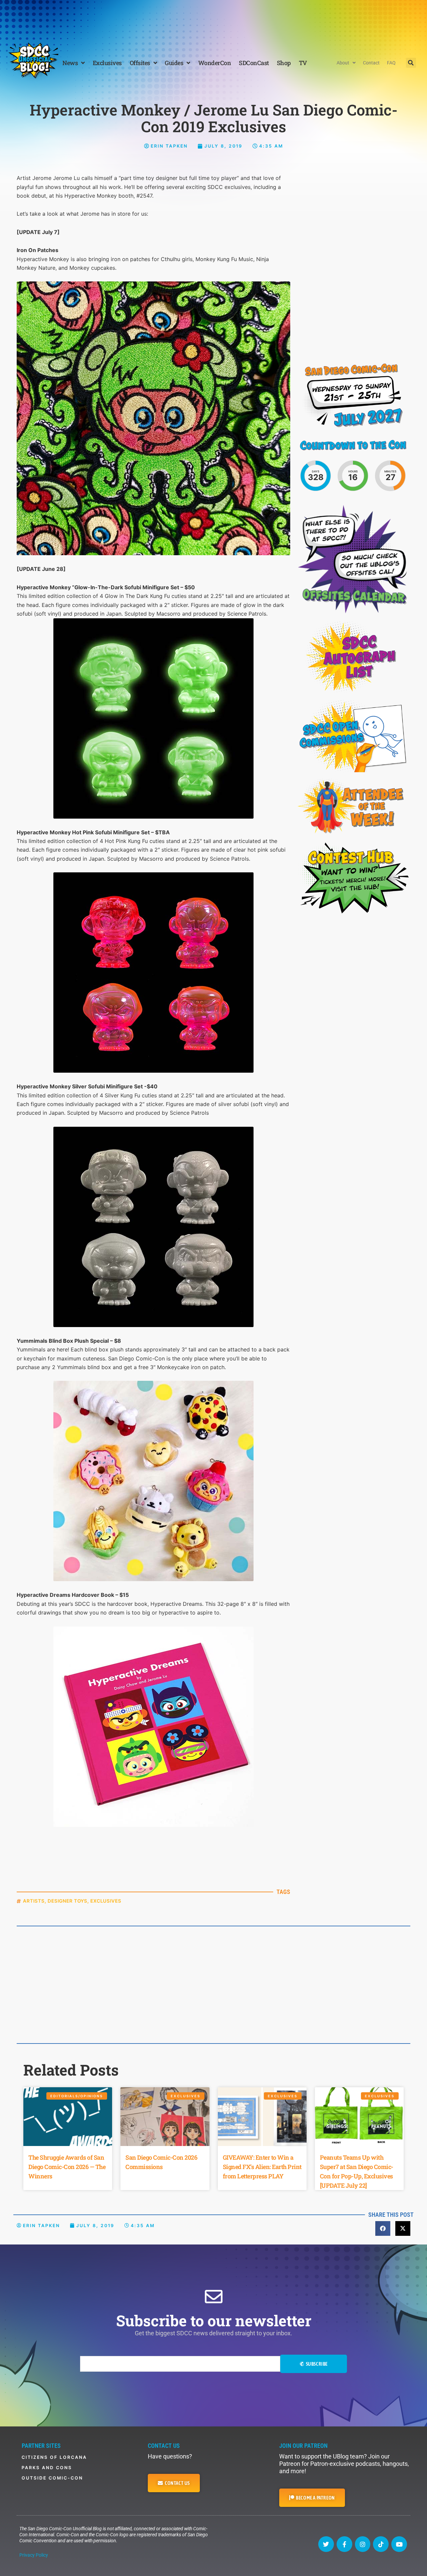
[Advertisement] (213, 18)
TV (303, 63)
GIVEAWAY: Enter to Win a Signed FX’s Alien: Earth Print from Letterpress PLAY (262, 2167)
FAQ (391, 63)
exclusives (106, 1901)
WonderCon (215, 63)
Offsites (140, 63)
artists (34, 1901)
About (343, 63)
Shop (284, 63)
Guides (174, 63)
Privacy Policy (34, 2555)
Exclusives (107, 63)
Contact (371, 63)
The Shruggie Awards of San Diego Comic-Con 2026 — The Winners (67, 2167)
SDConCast (254, 63)
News (70, 63)
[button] (411, 63)
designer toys (68, 1901)
